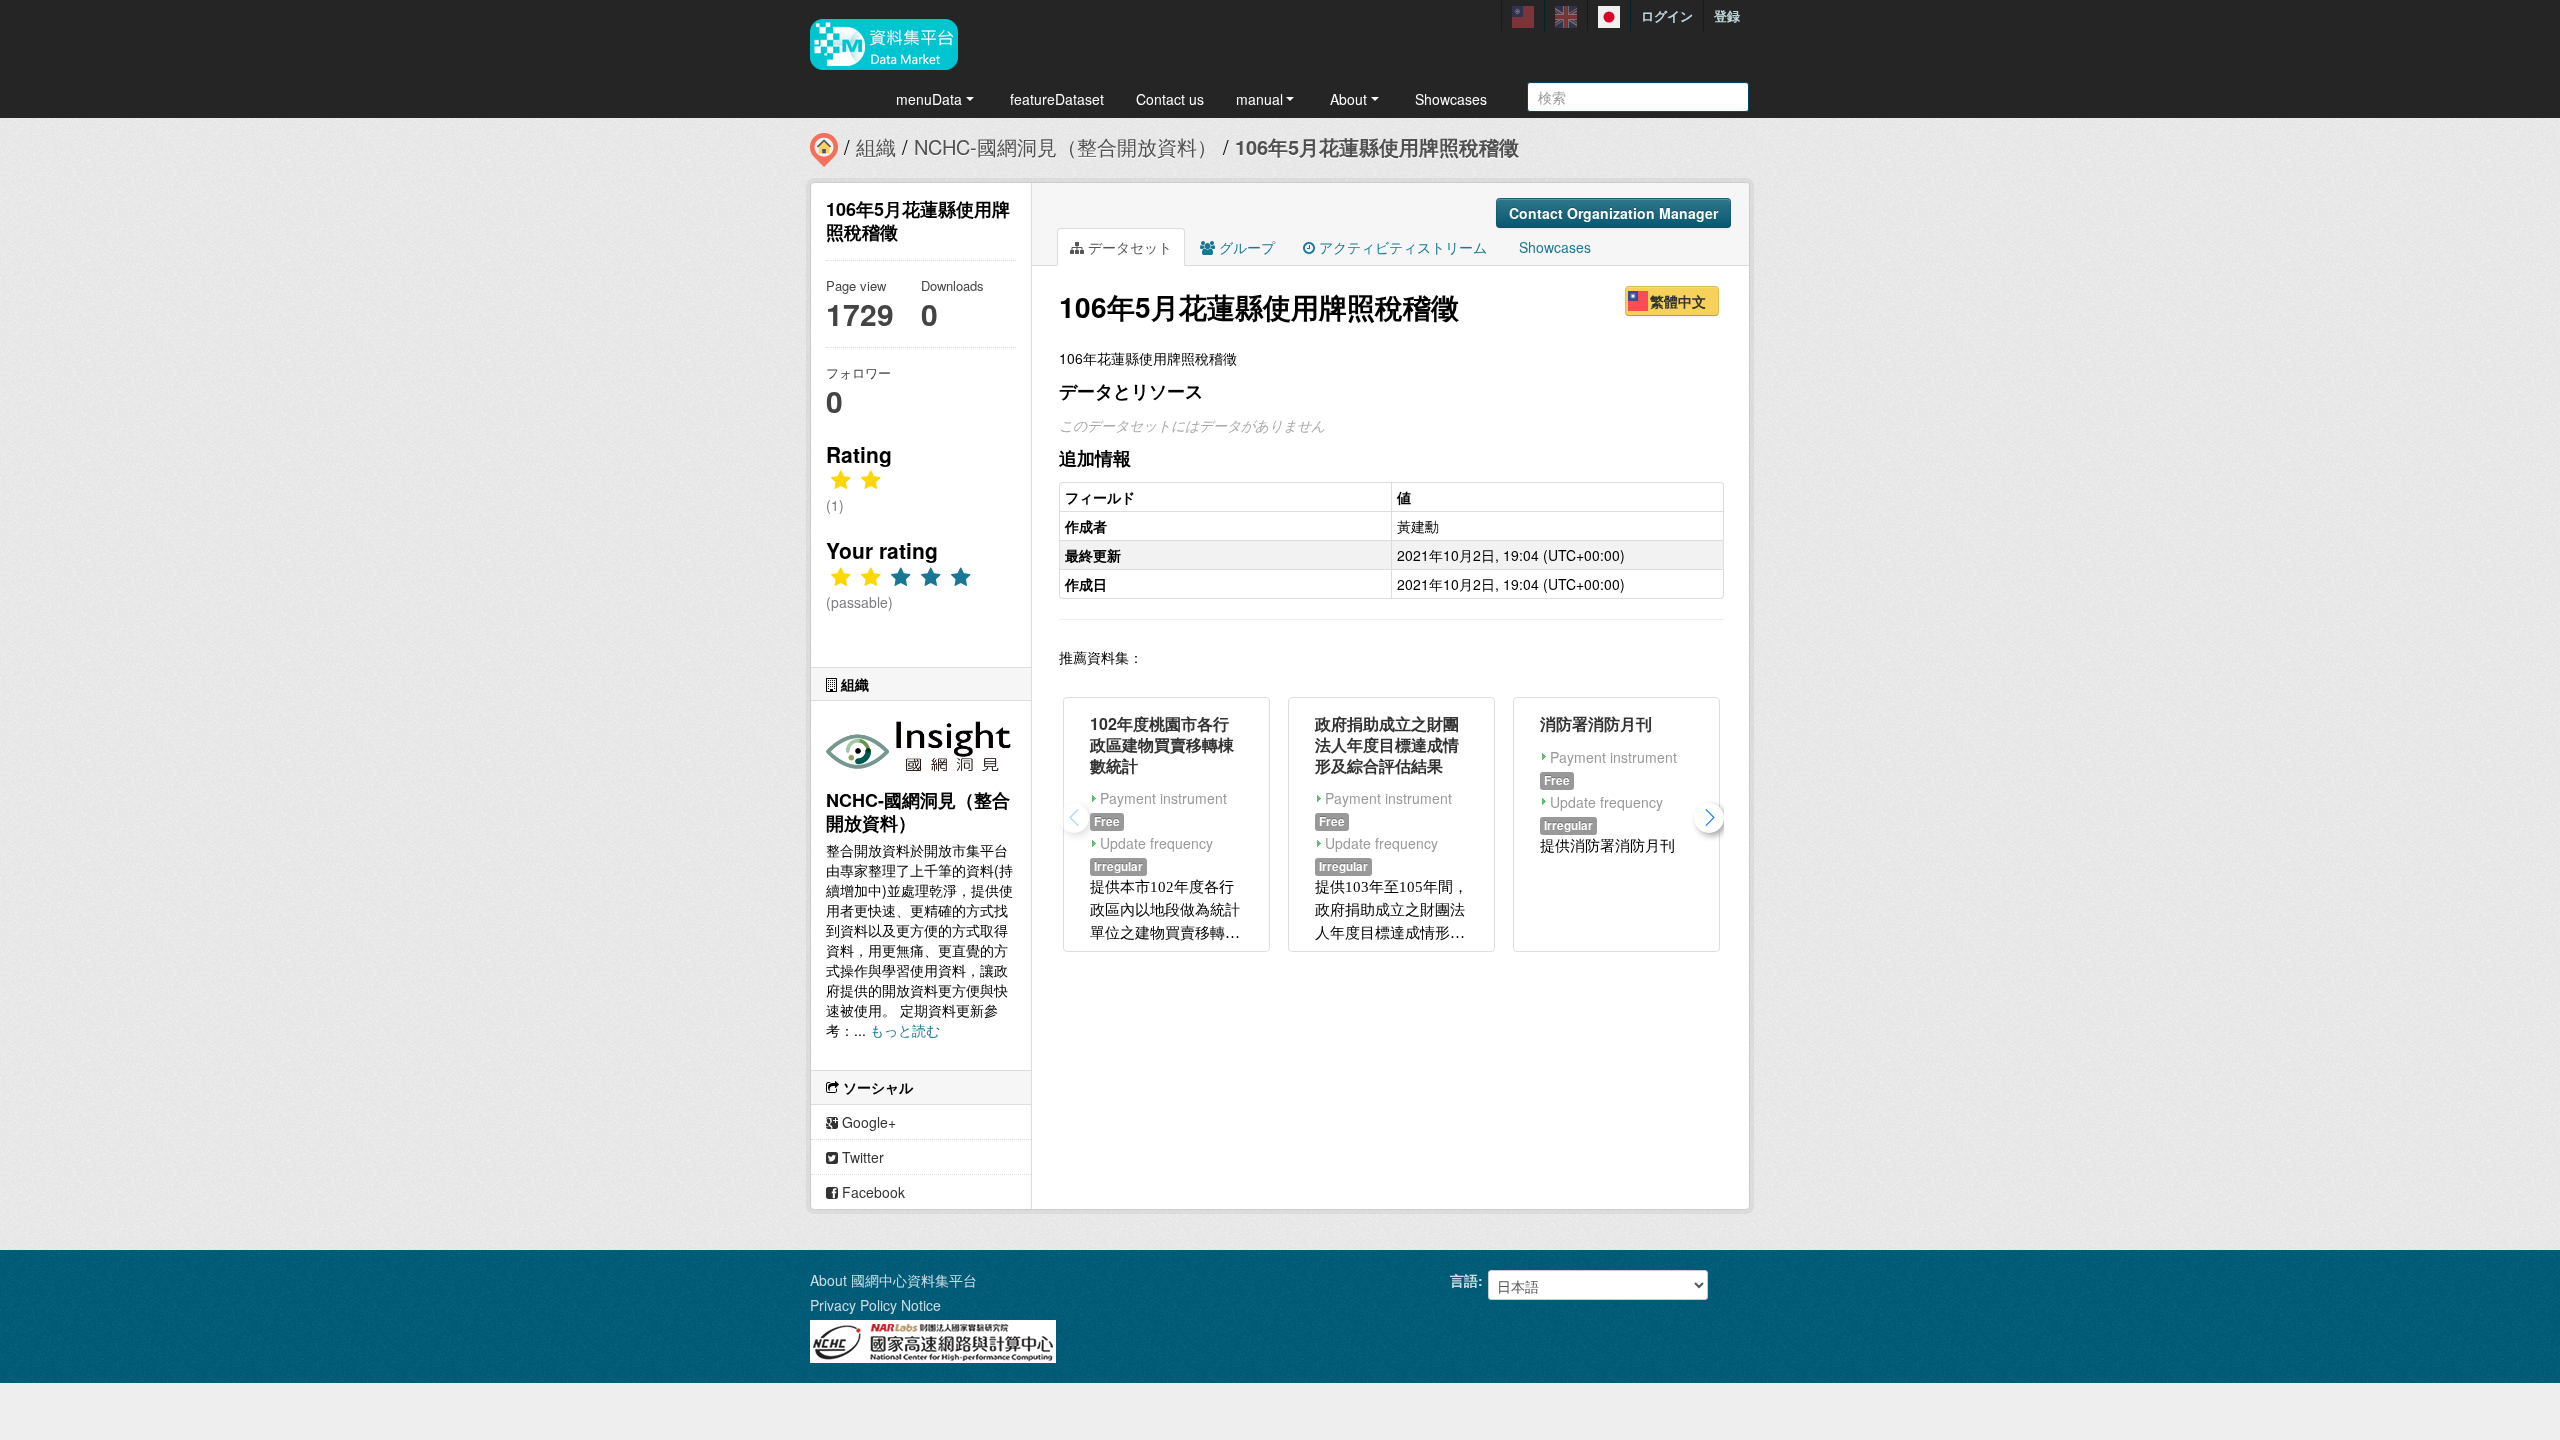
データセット (1128, 247)
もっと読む (905, 1030)
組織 (876, 146)
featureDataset (1057, 99)
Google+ (867, 1122)
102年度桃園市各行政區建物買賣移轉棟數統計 (1162, 744)
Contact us (1170, 99)
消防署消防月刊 (1596, 723)
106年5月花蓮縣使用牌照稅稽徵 (1377, 146)
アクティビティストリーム (1401, 247)
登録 (1727, 15)
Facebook (871, 1192)
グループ (1245, 247)
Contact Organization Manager (1613, 213)
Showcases (1451, 99)
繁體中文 (1678, 301)
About (1348, 99)
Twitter (861, 1157)
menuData (929, 99)
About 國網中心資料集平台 (893, 1280)
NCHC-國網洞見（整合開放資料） (1065, 146)
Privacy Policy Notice (875, 1305)
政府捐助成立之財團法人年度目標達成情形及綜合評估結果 (1387, 744)
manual (1259, 99)
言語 (1464, 1280)
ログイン (1667, 15)
